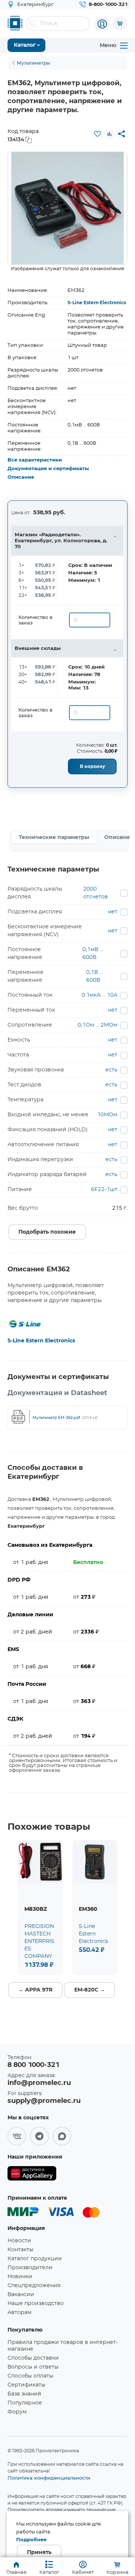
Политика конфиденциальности (49, 2478)
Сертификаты (26, 2385)
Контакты (20, 2250)
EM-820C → (90, 1990)
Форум (17, 2412)
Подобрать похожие (47, 1232)
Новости (19, 2241)
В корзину (92, 766)
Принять (39, 2552)
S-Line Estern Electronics (97, 303)
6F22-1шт (104, 1190)
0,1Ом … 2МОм (97, 1025)
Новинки (20, 2277)
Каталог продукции (35, 2259)
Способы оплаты (30, 2376)
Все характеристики (35, 460)
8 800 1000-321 (33, 2065)
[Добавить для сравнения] (109, 134)
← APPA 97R (35, 1990)
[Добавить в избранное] (97, 134)
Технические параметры (54, 837)
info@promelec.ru (39, 2083)
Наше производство (36, 2304)
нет (113, 912)
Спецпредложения (34, 2286)
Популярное (25, 2403)
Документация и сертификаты (48, 469)
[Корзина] (120, 24)
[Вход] (102, 24)
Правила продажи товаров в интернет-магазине (63, 2346)
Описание (21, 477)
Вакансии (21, 2295)
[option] (67, 208)
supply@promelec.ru (44, 2101)
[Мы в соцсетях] (17, 2136)
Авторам (19, 2313)
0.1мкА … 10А (100, 995)
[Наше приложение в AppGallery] (32, 2175)
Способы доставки (33, 2358)
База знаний (24, 2394)
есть (111, 1070)
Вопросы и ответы (33, 2367)
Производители (30, 2268)
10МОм (107, 1115)
